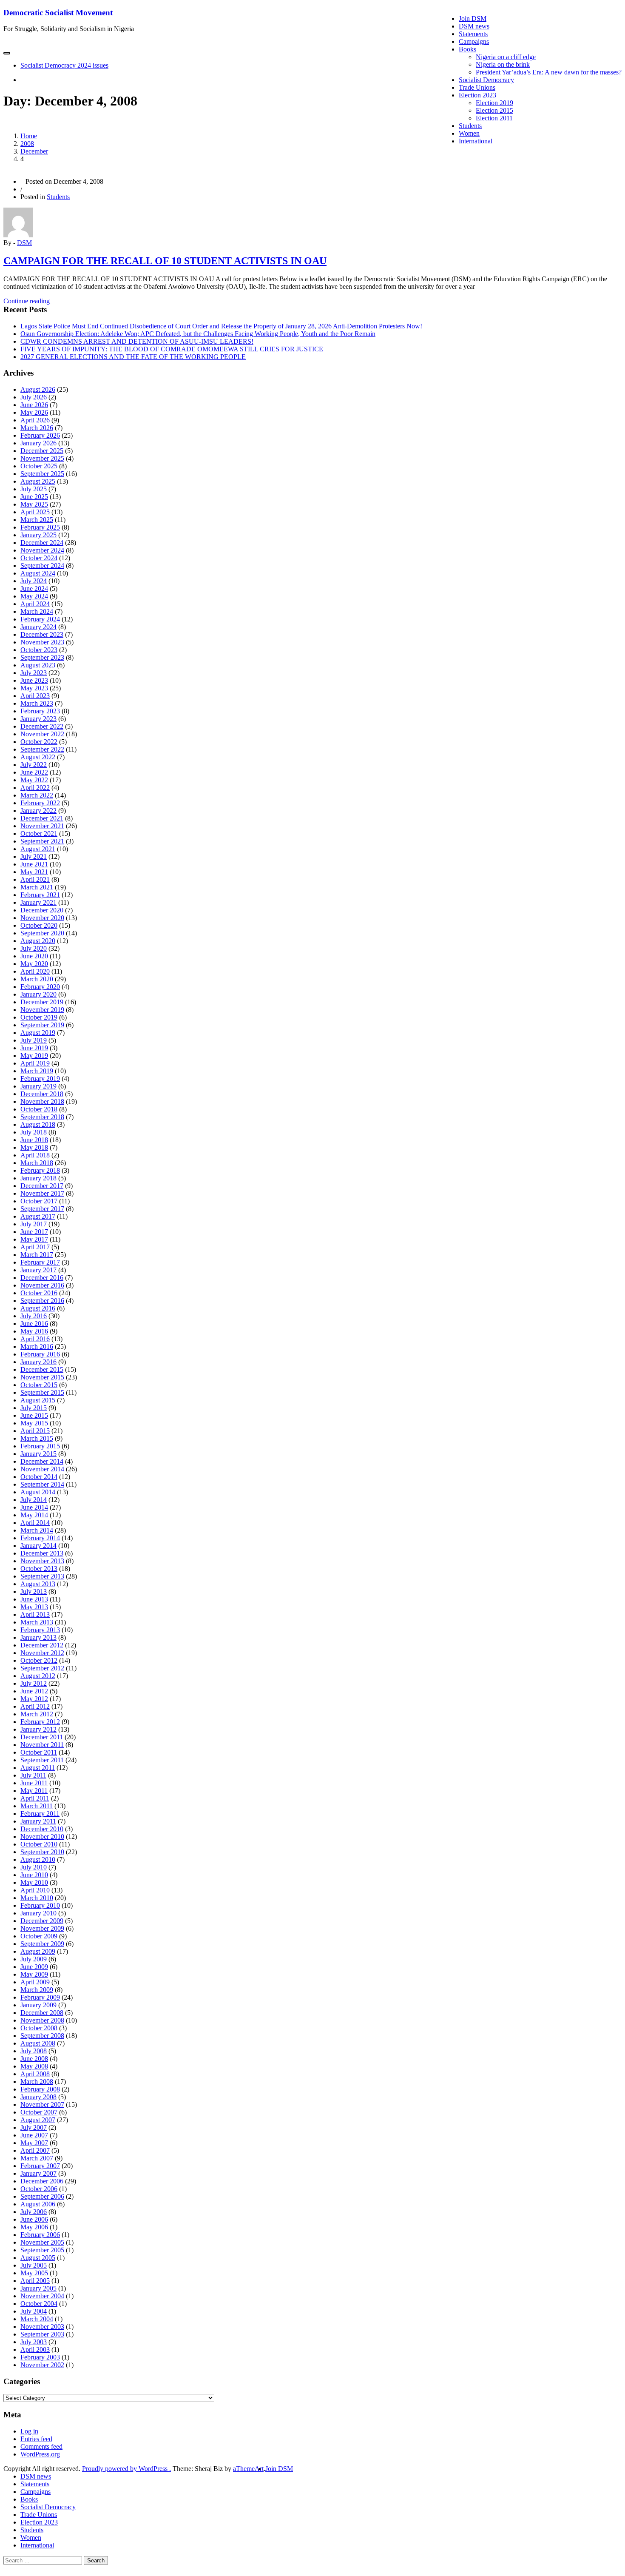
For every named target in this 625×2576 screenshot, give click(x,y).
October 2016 (39, 1293)
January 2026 (38, 443)
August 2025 (38, 481)
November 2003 (42, 2327)
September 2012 (42, 1668)
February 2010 (40, 1905)
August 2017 (38, 1216)
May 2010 (34, 1882)
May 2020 (34, 964)
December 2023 (42, 634)
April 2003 (35, 2349)
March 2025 (37, 520)
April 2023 (35, 696)
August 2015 (38, 1400)
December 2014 (42, 1461)
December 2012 (42, 1645)
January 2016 (38, 1362)
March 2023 (37, 703)
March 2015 (37, 1438)
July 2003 (34, 2342)
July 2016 (34, 1316)
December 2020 (42, 910)
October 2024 (39, 558)
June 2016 (34, 1324)
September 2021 (42, 841)
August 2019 (38, 1033)
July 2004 (34, 2311)
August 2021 (38, 849)
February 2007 (40, 2166)
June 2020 (34, 956)
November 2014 (42, 1469)
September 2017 (42, 1209)
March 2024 (37, 611)
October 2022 (39, 742)
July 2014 (34, 1500)
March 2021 (37, 887)
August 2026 (38, 389)
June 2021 (34, 864)
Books (467, 49)
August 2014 (38, 1492)
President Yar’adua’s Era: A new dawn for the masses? (549, 72)
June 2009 (34, 1967)
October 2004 (39, 2304)
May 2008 (34, 2066)
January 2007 (38, 2173)
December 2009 (42, 1921)
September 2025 (42, 474)
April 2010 (35, 1890)
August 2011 (38, 1768)
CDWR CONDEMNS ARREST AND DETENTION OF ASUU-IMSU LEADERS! (137, 341)
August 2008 (38, 2043)
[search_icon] (23, 80)
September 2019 (42, 1025)
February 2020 (40, 987)
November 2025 (42, 458)
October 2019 (39, 1017)
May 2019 (34, 1056)
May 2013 (34, 1607)
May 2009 (34, 1974)
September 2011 (42, 1760)
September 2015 (42, 1392)
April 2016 (35, 1339)
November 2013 (42, 1561)
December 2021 (42, 818)
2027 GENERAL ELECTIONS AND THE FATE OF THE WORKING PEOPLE (133, 357)
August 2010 (38, 1859)
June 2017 (34, 1232)
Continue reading (32, 301)
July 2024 (34, 581)
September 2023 (42, 657)
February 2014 (40, 1538)
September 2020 (42, 933)
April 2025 (35, 512)
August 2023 (38, 665)
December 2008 (42, 2013)
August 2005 (38, 2258)
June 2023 (34, 680)
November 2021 (42, 826)
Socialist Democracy (486, 80)
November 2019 (42, 1010)
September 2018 (42, 1117)
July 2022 (34, 765)
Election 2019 (494, 103)
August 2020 (38, 941)
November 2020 (42, 918)
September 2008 (42, 2036)
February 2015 (40, 1446)
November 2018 (42, 1101)
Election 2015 (494, 110)
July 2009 (34, 1959)
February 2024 (40, 619)
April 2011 (35, 1798)
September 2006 (42, 2196)
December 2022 (42, 726)
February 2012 (40, 1722)
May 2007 (34, 2143)
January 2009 (38, 2005)
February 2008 (40, 2089)
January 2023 (38, 719)
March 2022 (37, 795)
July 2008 (34, 2051)
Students (470, 126)
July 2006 (34, 2212)
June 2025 (34, 497)
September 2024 (42, 566)
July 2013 (34, 1591)
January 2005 (38, 2288)
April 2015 (35, 1431)
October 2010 (39, 1844)
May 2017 (34, 1239)
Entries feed (36, 2439)
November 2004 (42, 2296)
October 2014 (39, 1477)
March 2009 (37, 1990)
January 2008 (38, 2097)
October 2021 (39, 833)
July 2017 (34, 1224)
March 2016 (37, 1346)
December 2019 (42, 1002)
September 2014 (42, 1484)
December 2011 (42, 1737)
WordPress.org (40, 2454)
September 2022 (42, 749)
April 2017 (35, 1247)
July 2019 (34, 1040)
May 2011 (34, 1791)
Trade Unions (477, 87)
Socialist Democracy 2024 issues (64, 65)
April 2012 (35, 1706)
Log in (29, 2431)
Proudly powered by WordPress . (126, 2469)
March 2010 (37, 1898)
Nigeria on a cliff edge (506, 57)
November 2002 (42, 2365)
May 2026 (34, 412)
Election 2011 (494, 118)
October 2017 (39, 1201)
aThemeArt (248, 2469)
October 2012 (39, 1660)
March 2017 (37, 1255)
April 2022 (35, 788)
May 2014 (34, 1515)
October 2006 (39, 2189)
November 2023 (42, 642)
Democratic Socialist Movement (58, 13)
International (476, 141)
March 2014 (37, 1530)
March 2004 (37, 2319)
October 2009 (39, 1936)
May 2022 (34, 780)
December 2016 (42, 1278)
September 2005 (42, 2250)
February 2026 (40, 435)
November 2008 (42, 2020)
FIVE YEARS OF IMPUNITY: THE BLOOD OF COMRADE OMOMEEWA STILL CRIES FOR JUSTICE (172, 349)
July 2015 (34, 1408)
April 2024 (35, 604)
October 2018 (39, 1109)
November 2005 (42, 2242)
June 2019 (34, 1048)
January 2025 (38, 535)
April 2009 (35, 1982)
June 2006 (34, 2219)
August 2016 (38, 1308)
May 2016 (34, 1331)
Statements (473, 34)
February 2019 (40, 1079)
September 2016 (42, 1301)
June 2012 (34, 1691)
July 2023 (34, 673)
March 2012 (37, 1714)
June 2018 (34, 1140)
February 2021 (40, 895)
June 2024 (34, 588)
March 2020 (37, 979)
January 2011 (38, 1821)
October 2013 (39, 1569)
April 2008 (35, 2074)
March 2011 (37, 1806)
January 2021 (38, 902)
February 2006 (40, 2235)
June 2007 (34, 2135)
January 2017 (38, 1270)
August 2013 (38, 1584)
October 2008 (39, 2028)
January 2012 (38, 1729)
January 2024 (38, 627)
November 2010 (42, 1837)
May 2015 (34, 1423)
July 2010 (34, 1867)
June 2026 (34, 405)
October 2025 (39, 466)
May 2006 (34, 2227)
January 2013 (38, 1637)
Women (469, 133)
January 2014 (38, 1546)
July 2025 (34, 489)
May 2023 (34, 688)
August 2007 (38, 2120)
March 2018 (37, 1163)
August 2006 (38, 2204)
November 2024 (42, 550)
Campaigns (474, 41)
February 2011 (40, 1814)
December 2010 (42, 1829)
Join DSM (473, 19)
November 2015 (42, 1377)
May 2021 (34, 872)
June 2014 (34, 1507)
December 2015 (42, 1369)
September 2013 (42, 1576)
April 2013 (35, 1614)
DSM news (474, 26)
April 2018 (35, 1155)
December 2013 (42, 1553)
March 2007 (37, 2158)
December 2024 (42, 543)
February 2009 (40, 1997)
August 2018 (38, 1124)
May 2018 (34, 1147)
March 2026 (37, 428)
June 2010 (34, 1875)
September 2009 (42, 1944)
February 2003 (40, 2357)
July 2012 (34, 1683)
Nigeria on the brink (503, 64)
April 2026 (35, 420)
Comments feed (41, 2446)
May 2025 (34, 504)
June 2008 (34, 2059)
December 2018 (42, 1094)
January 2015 (38, 1454)
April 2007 (35, 2150)
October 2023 (39, 650)
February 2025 (40, 527)
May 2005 (34, 2273)
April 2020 (35, 971)
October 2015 (39, 1385)
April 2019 (35, 1063)
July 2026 (34, 397)
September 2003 (42, 2334)
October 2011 (39, 1752)
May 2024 (34, 596)
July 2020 (34, 948)
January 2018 (38, 1178)
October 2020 (39, 925)
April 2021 (35, 879)
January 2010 (38, 1913)
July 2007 (34, 2127)
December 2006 (42, 2181)
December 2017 (42, 1186)
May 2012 (34, 1699)
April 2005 (35, 2281)
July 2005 (34, 2265)
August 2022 (38, 757)
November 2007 (42, 2104)
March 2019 (37, 1071)
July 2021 (34, 856)
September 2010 (42, 1852)
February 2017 (40, 1262)
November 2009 (42, 1928)
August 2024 (38, 573)
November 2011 (42, 1745)
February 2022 (40, 803)
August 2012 (38, 1676)
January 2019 (38, 1086)
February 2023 (40, 711)
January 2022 (38, 811)
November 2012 (42, 1653)
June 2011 (34, 1783)
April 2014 (35, 1523)
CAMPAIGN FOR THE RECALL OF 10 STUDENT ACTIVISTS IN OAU (165, 261)
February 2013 (40, 1630)
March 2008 (37, 2082)
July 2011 (33, 1775)
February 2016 (40, 1354)
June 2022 (34, 772)
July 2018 (34, 1132)
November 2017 (42, 1193)
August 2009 (38, 1951)
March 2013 (37, 1622)
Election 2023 (477, 95)
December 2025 (42, 451)
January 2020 (38, 994)
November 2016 (42, 1285)
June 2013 (34, 1599)
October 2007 (39, 2112)
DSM (24, 243)
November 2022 (42, 734)
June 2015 (34, 1415)
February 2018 (40, 1170)
